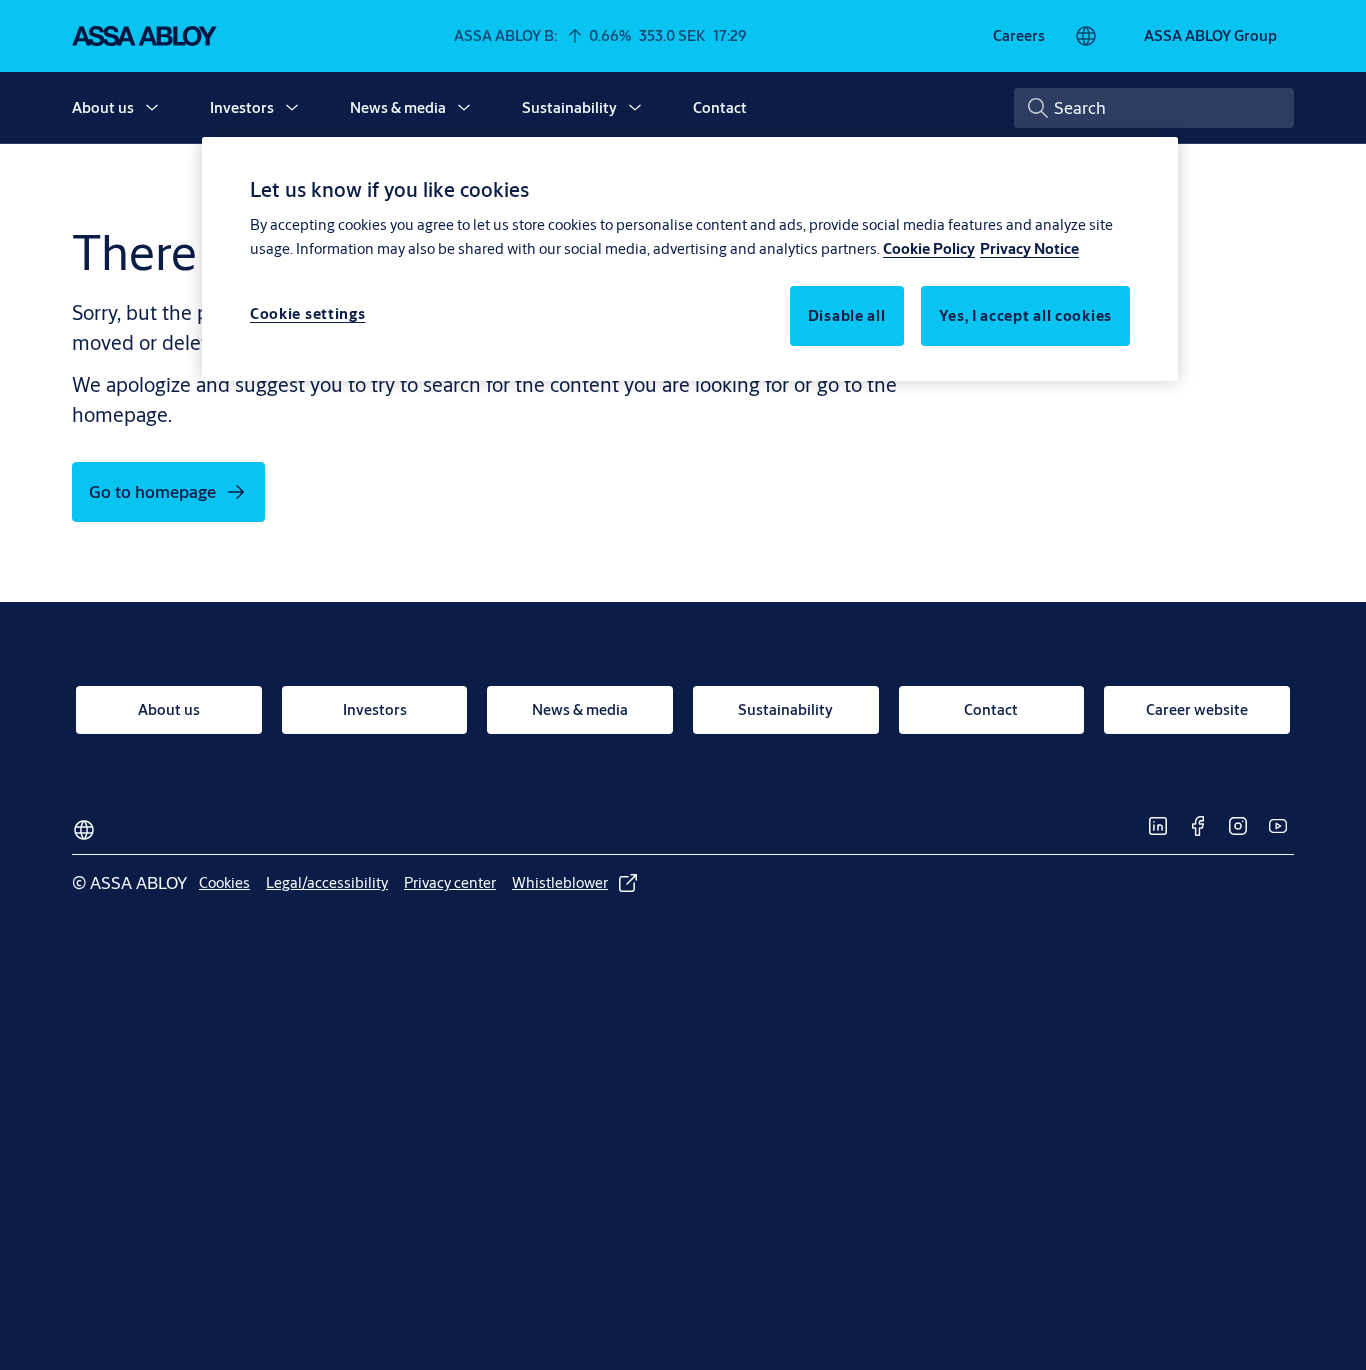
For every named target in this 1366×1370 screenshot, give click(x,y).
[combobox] (1154, 108)
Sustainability (569, 107)
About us (103, 107)
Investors (242, 107)
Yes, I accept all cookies (1026, 315)
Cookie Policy (929, 248)
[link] (1019, 36)
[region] (690, 259)
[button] (152, 108)
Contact (720, 107)
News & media (398, 107)
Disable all (847, 315)
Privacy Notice (1029, 248)
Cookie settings (308, 313)
